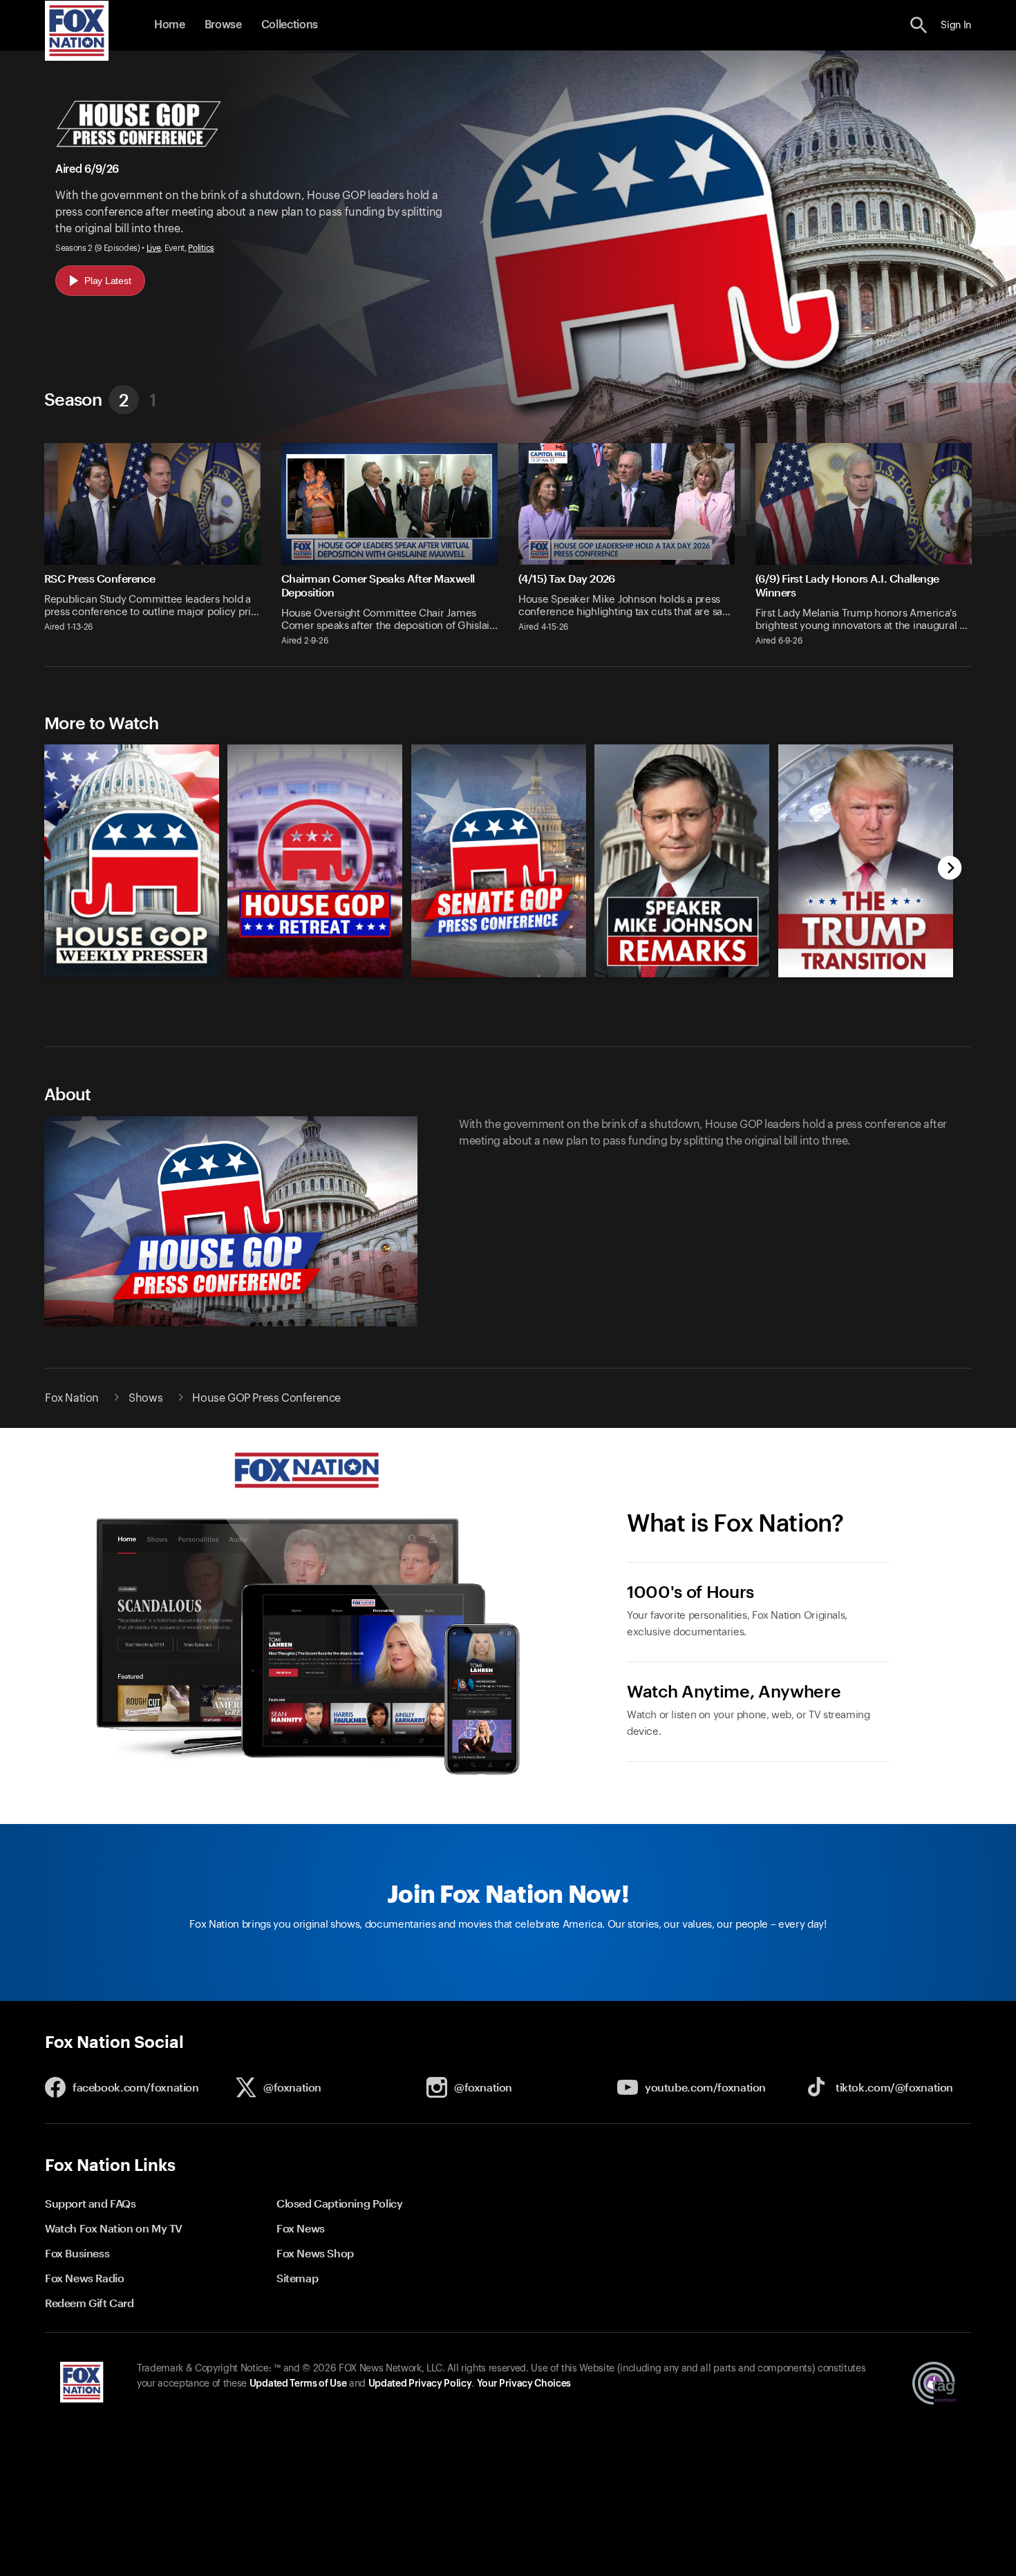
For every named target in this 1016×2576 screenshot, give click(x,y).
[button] (919, 25)
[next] (950, 869)
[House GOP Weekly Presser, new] (132, 974)
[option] (125, 854)
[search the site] (919, 25)
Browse (223, 25)
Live (154, 248)
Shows (145, 1398)
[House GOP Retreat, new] (315, 974)
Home (170, 25)
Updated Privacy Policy (420, 2384)
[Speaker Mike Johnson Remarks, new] (682, 974)
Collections (290, 25)
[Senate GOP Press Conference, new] (499, 974)
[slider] (492, 854)
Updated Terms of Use (298, 2384)
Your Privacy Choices (524, 2384)
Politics (201, 248)
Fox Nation (72, 1398)
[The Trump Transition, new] (866, 974)
